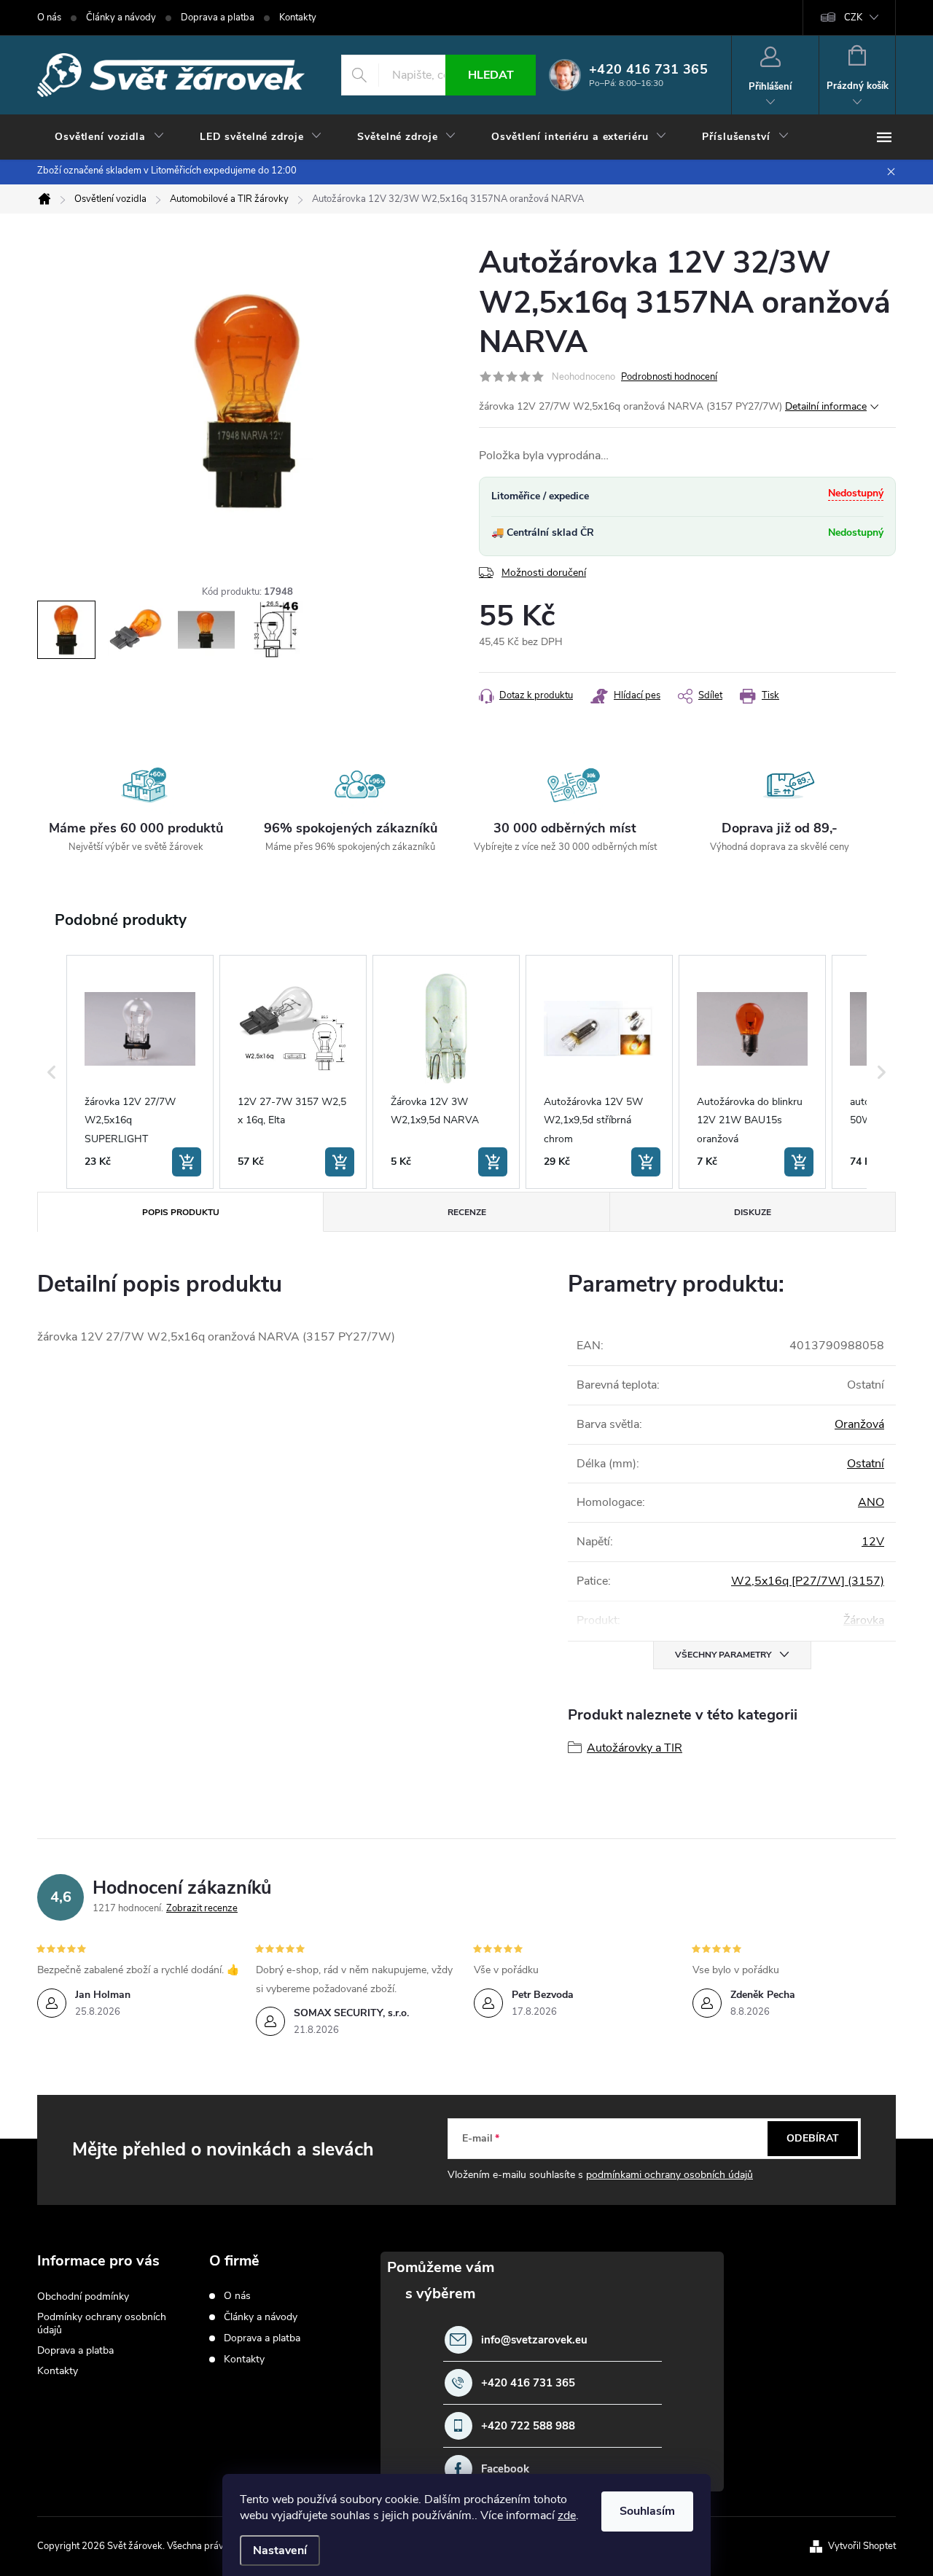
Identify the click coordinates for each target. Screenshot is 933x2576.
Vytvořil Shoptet (862, 2546)
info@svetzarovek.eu (534, 2340)
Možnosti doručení (544, 573)
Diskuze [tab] (753, 1212)
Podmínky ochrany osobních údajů (102, 2323)
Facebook (505, 2469)
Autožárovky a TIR (635, 1748)
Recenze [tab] (467, 1212)
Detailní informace (826, 406)
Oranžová (859, 1424)
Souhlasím (647, 2511)
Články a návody (121, 17)
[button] (52, 1072)
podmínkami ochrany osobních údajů (670, 2175)
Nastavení (280, 2550)
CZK (853, 17)
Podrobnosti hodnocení (669, 377)
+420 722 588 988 (528, 2426)
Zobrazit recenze (202, 1908)
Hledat (491, 75)
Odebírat (813, 2138)
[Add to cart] (187, 1162)
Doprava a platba (218, 17)
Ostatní (866, 1464)
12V (873, 1542)
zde (567, 2515)
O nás (49, 17)
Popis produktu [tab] (181, 1212)
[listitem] (140, 1072)
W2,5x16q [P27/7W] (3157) (808, 1581)
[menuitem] (110, 137)
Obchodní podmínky (83, 2296)
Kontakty (298, 17)
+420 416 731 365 (528, 2383)
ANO (871, 1502)
